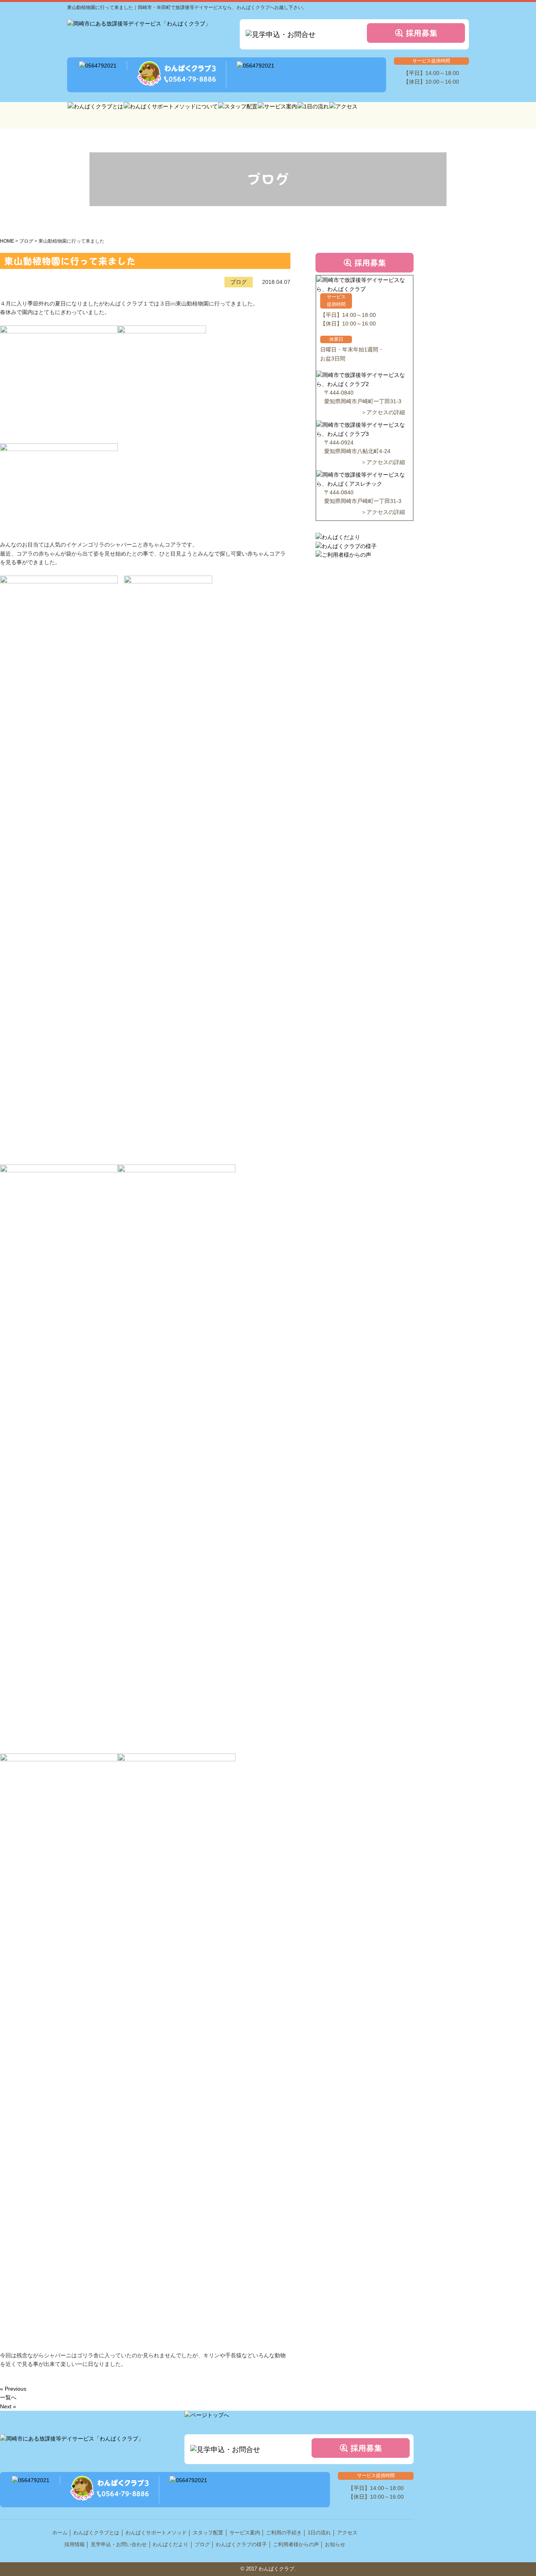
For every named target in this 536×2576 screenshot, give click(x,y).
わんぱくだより (170, 2544)
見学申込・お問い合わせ (119, 2544)
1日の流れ (319, 2533)
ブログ (26, 241)
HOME (7, 241)
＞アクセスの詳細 (383, 412)
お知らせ (335, 2544)
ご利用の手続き (284, 2533)
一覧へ (8, 2397)
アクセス (347, 2533)
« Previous (13, 2389)
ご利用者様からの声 (296, 2544)
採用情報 (75, 2544)
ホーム (60, 2533)
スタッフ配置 (208, 2533)
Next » (8, 2406)
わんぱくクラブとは (96, 2533)
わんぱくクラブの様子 (241, 2544)
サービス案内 (245, 2533)
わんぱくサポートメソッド (156, 2533)
